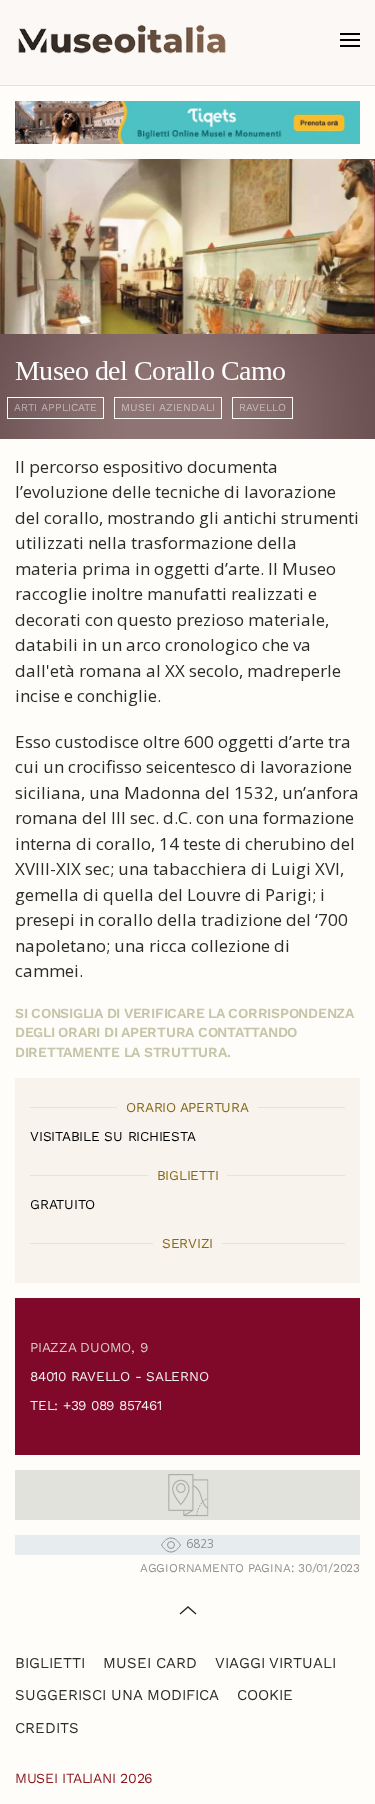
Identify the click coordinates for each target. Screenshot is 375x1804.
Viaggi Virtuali (275, 1663)
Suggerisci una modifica (117, 1695)
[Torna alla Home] (122, 40)
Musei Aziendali (168, 407)
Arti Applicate (55, 407)
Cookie (265, 1695)
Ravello (262, 407)
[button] (350, 40)
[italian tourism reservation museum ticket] (187, 122)
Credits (47, 1728)
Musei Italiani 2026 (84, 1778)
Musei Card (150, 1663)
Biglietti (50, 1663)
